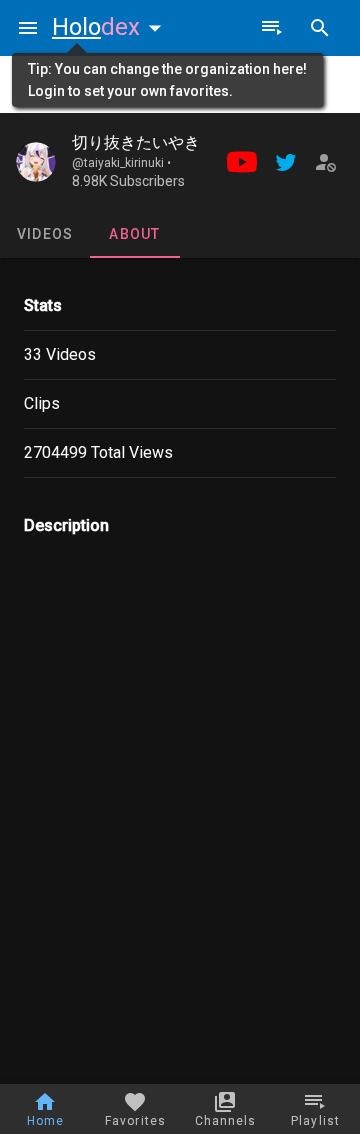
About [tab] (134, 234)
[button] (111, 27)
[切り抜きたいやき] (36, 162)
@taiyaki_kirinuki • (121, 163)
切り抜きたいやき (136, 142)
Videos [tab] (45, 234)
